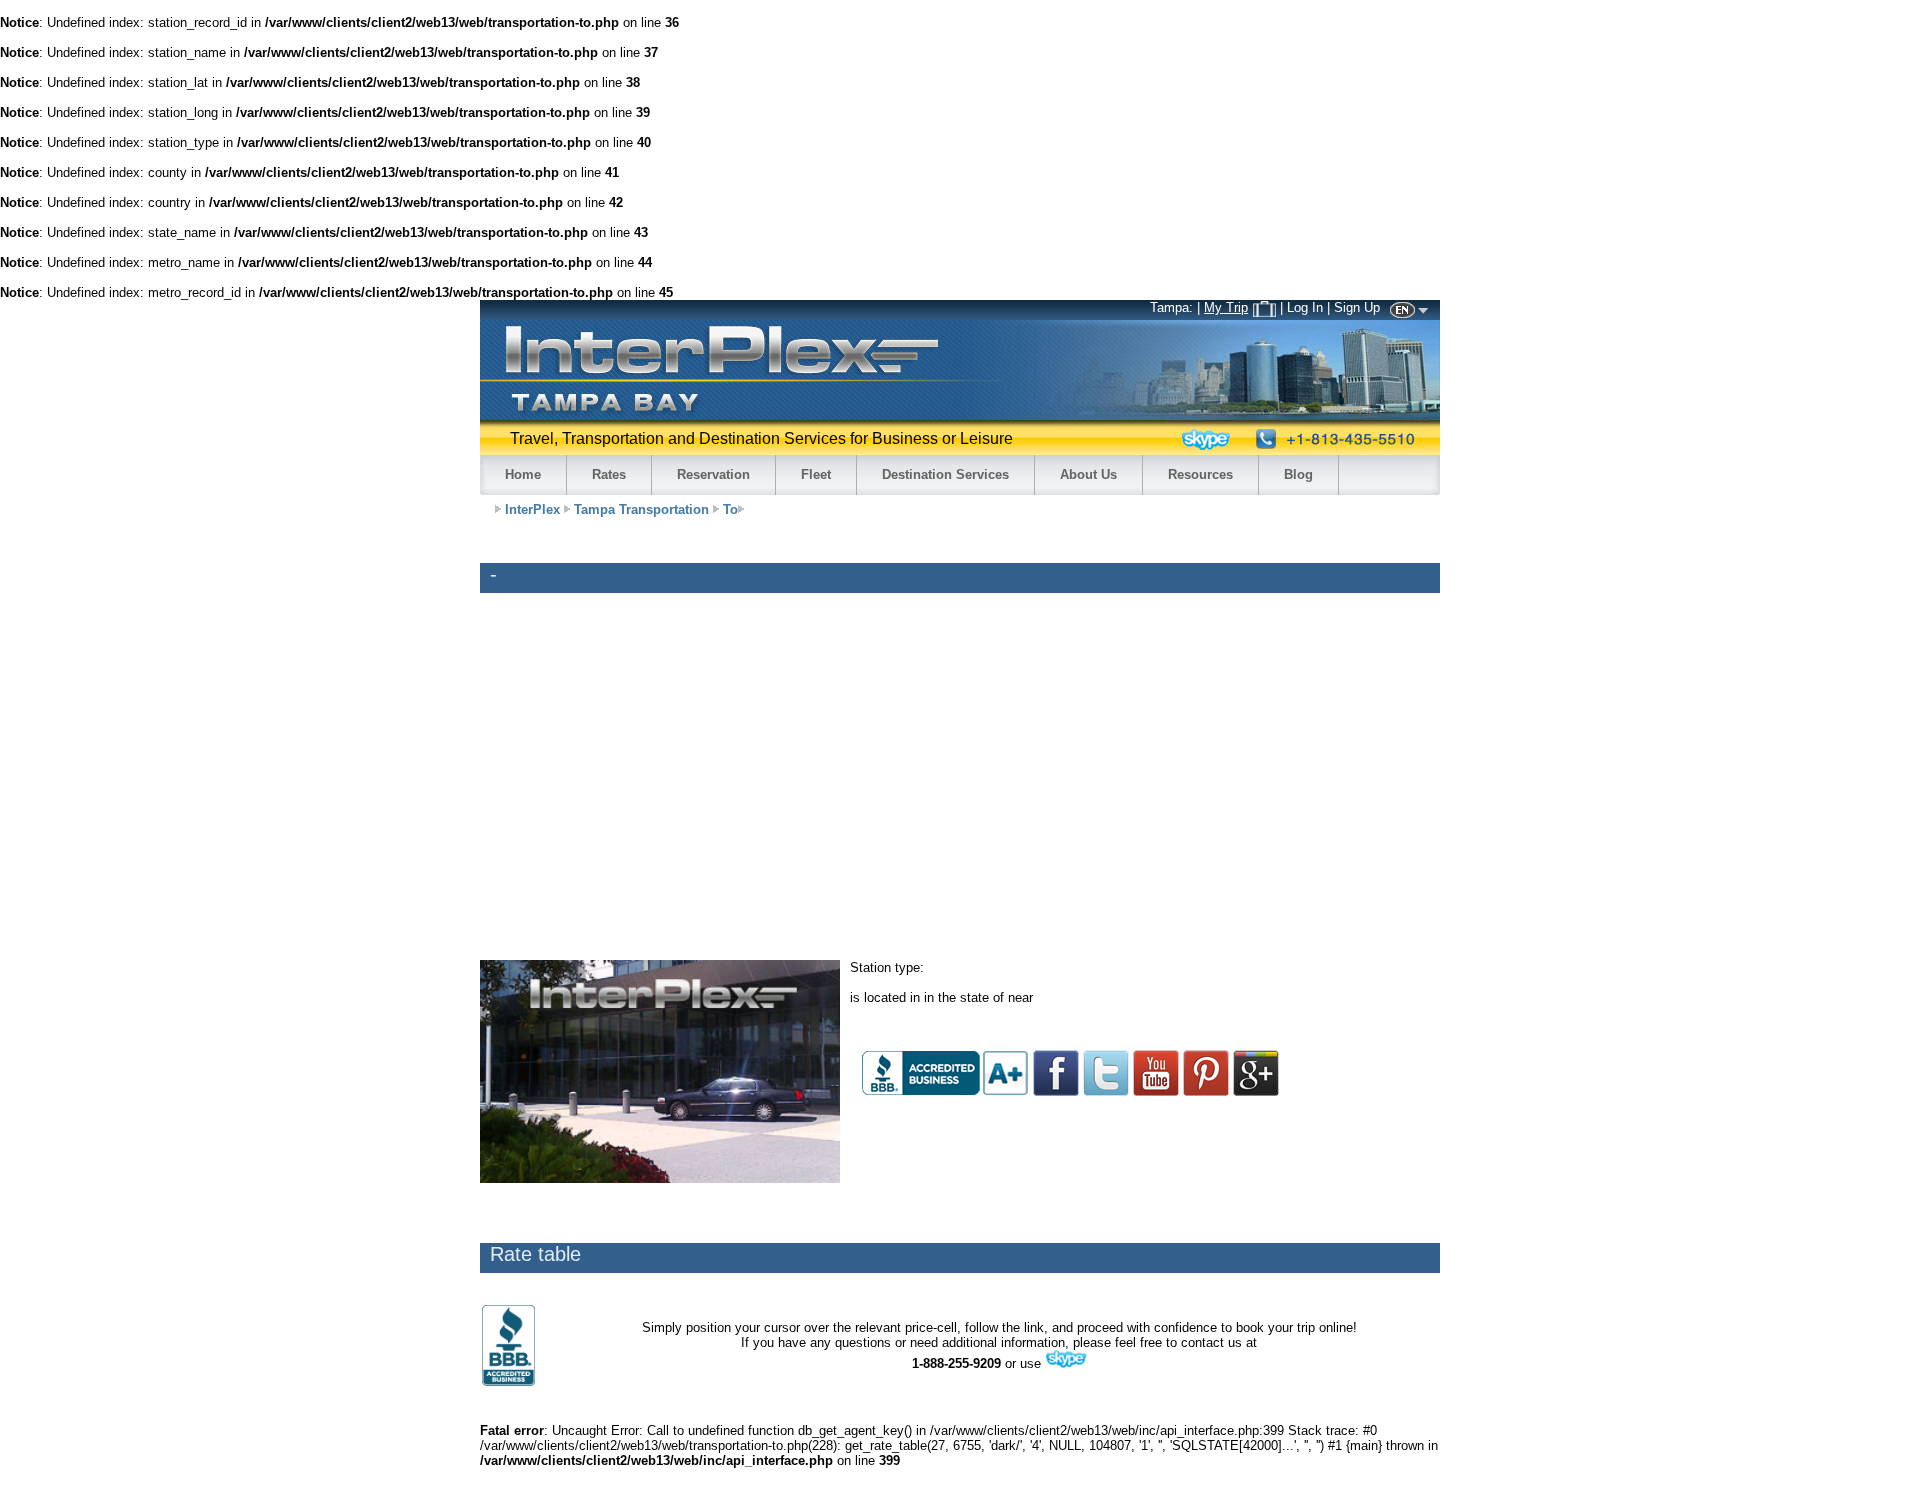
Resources (1200, 474)
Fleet (816, 474)
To (730, 509)
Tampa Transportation (641, 509)
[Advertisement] (1380, 923)
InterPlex (532, 509)
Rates (609, 474)
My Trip (1226, 307)
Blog (1298, 474)
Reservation (713, 474)
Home (523, 474)
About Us (1088, 474)
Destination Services (945, 474)
